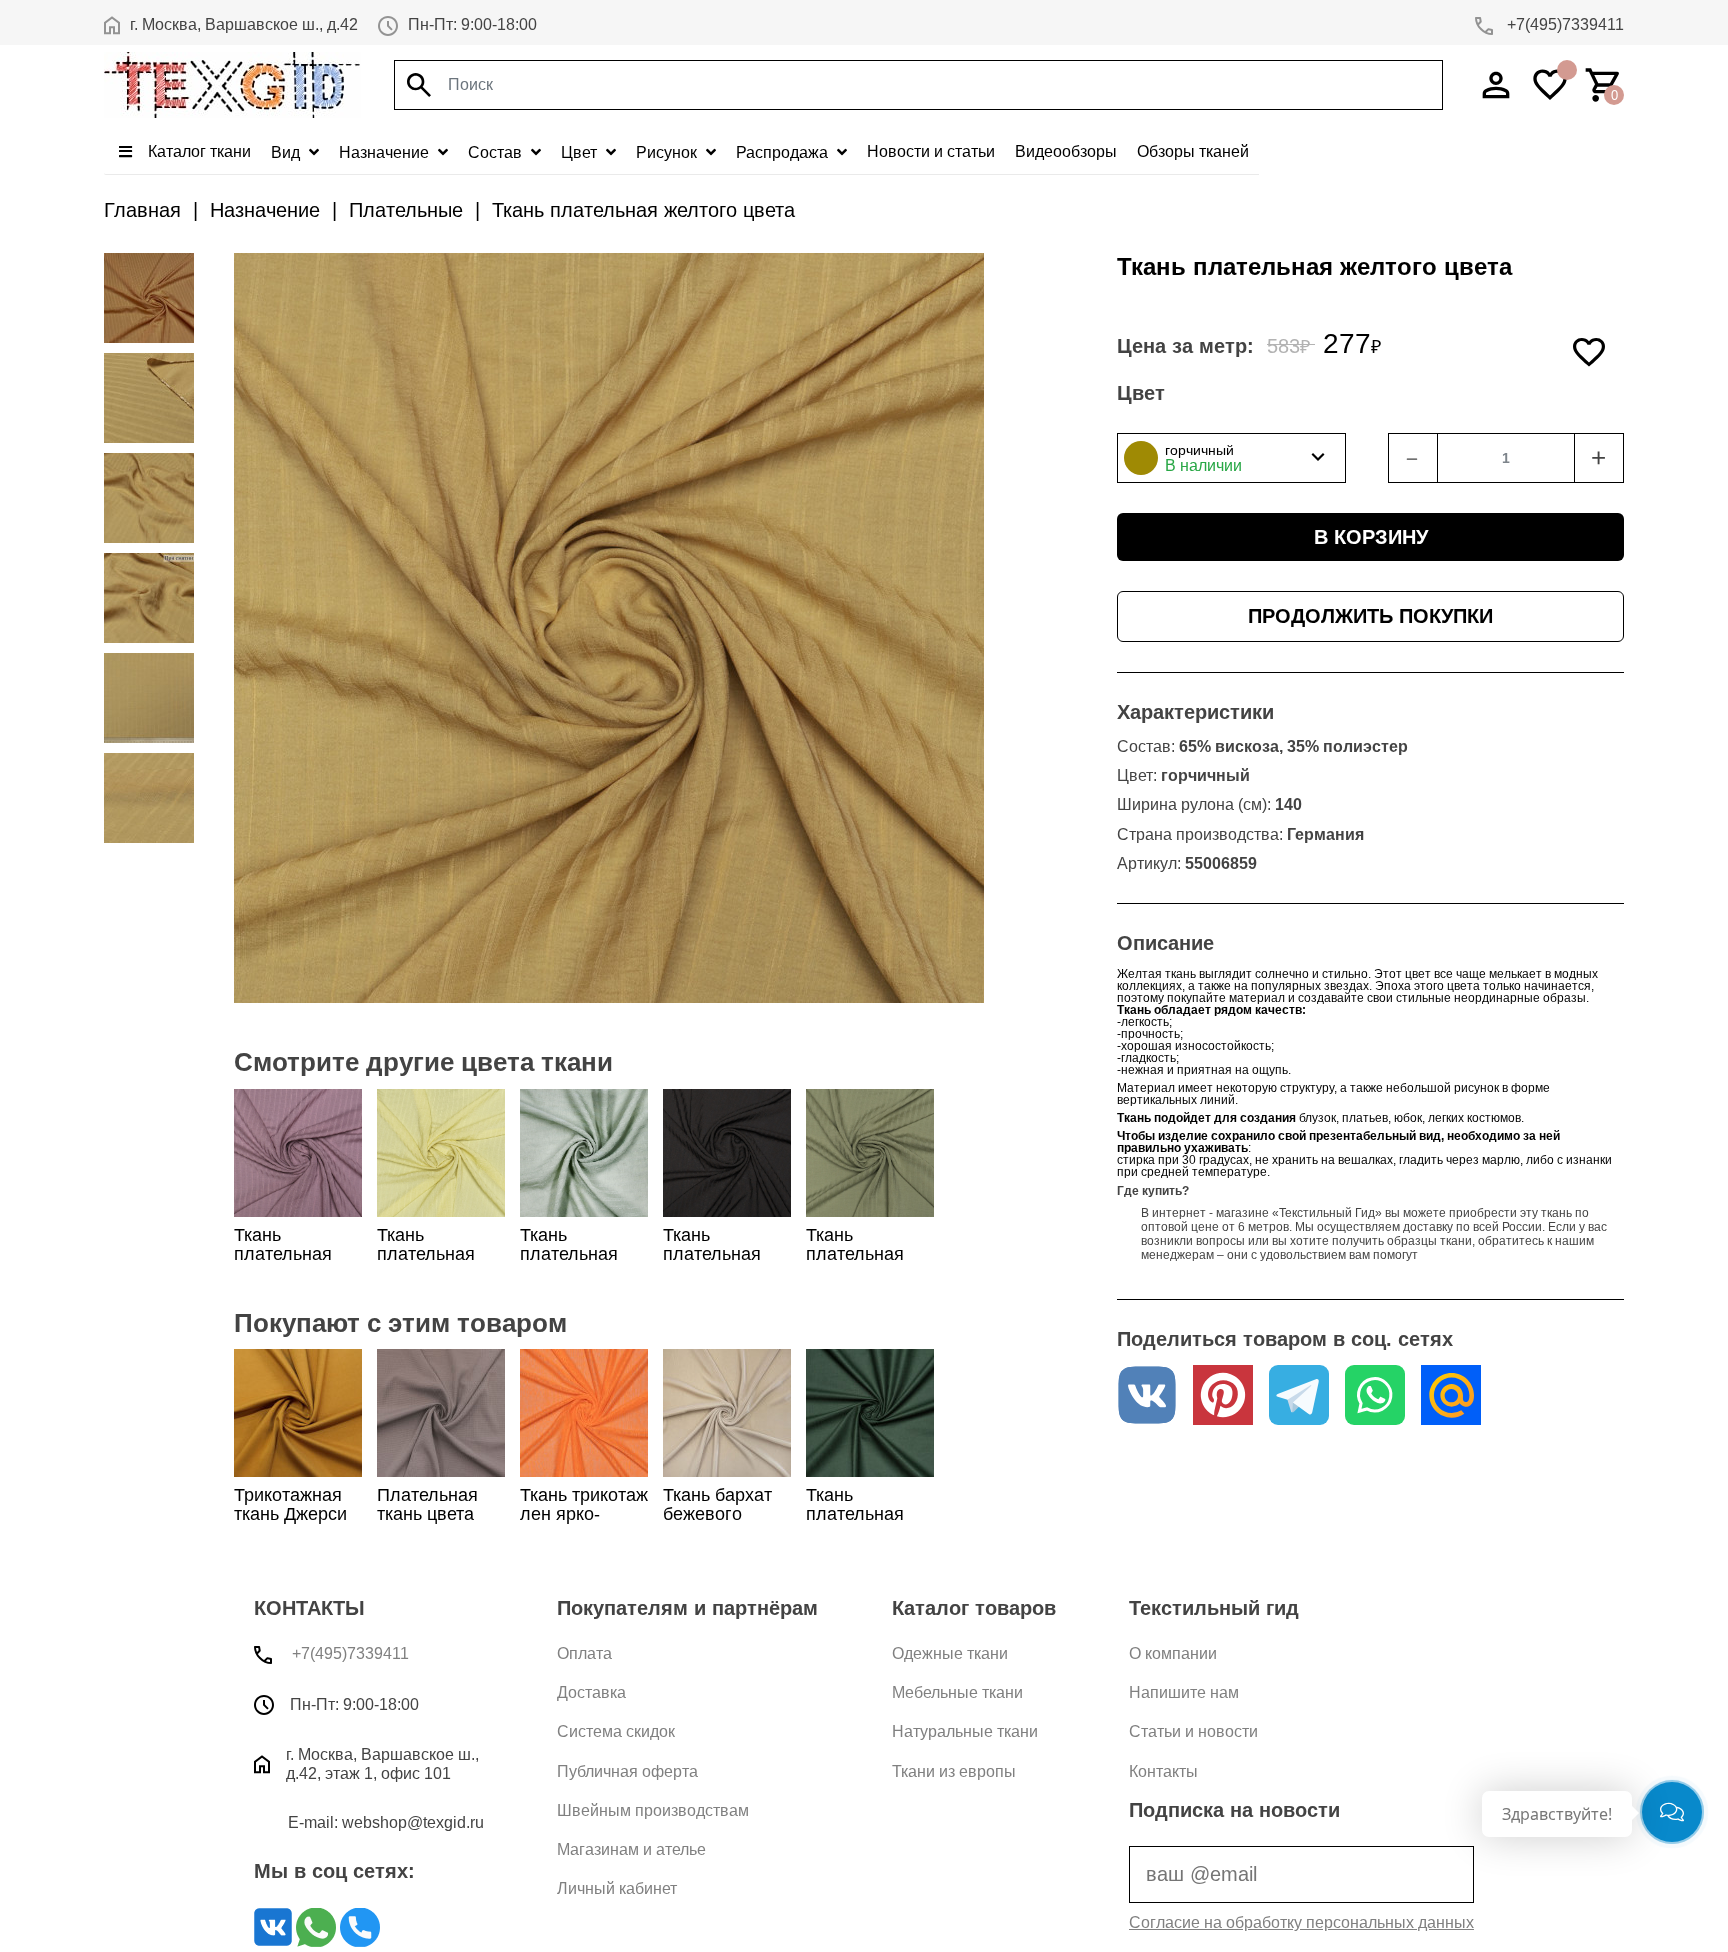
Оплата (584, 1653)
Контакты (1163, 1771)
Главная (142, 210)
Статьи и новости (1193, 1731)
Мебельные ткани (957, 1692)
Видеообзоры (1066, 151)
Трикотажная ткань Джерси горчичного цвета (290, 1524)
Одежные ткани (950, 1653)
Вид (287, 152)
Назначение (386, 152)
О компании (1173, 1653)
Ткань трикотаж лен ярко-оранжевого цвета (584, 1524)
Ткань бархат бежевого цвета (717, 1514)
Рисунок (668, 152)
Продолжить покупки (1370, 616)
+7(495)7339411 (1563, 24)
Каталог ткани (197, 151)
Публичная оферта (627, 1771)
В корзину (1371, 537)
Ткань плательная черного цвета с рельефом (722, 1264)
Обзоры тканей (1193, 151)
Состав (497, 152)
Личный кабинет (617, 1888)
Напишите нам (1184, 1692)
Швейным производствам (653, 1810)
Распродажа (784, 152)
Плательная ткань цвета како (427, 1514)
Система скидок (616, 1731)
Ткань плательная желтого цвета (643, 210)
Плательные (406, 210)
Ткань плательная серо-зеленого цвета (866, 1264)
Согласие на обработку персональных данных (1301, 1922)
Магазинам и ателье (631, 1849)
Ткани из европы (954, 1771)
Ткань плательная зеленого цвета (583, 1254)
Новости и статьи (931, 151)
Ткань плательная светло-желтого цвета (436, 1264)
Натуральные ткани (965, 1731)
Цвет (581, 152)
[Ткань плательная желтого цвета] (149, 298)
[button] (1231, 458)
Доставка (591, 1692)
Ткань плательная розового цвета (297, 1254)
